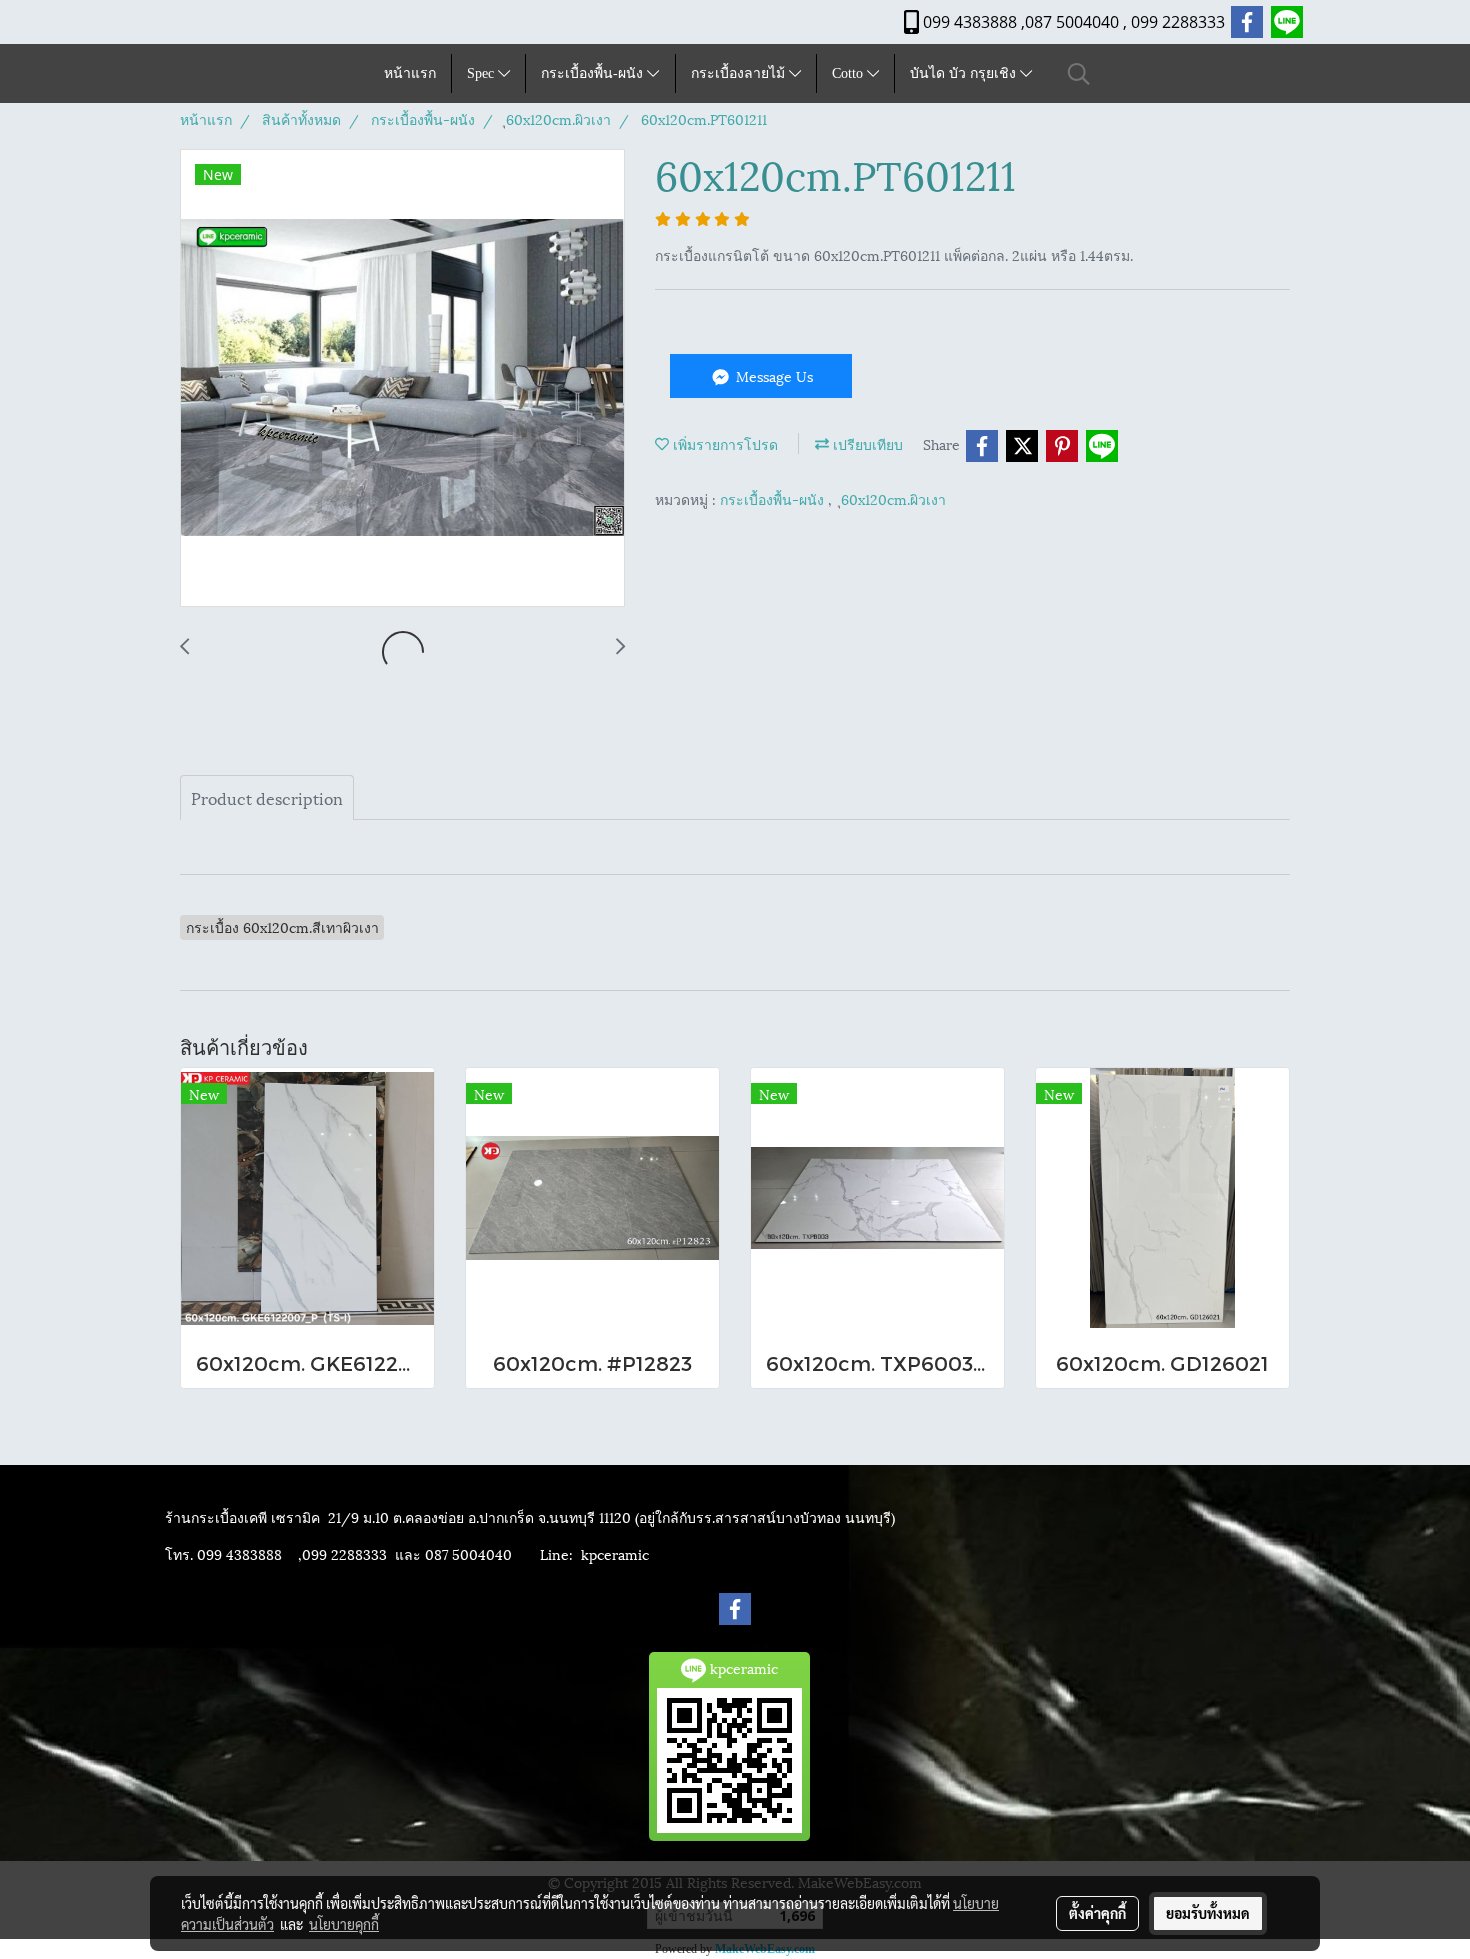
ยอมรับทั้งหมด (1208, 1913)
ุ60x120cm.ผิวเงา (893, 498)
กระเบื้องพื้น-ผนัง (594, 73)
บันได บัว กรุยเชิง (965, 73)
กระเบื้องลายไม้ (740, 73)
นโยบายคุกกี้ (344, 1924)
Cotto (849, 73)
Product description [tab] (267, 797)
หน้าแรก (410, 73)
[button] (1079, 73)
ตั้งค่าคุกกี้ (1097, 1913)
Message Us (772, 375)
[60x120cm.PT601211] (402, 379)
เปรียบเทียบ (866, 443)
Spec (482, 73)
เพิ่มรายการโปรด (723, 443)
